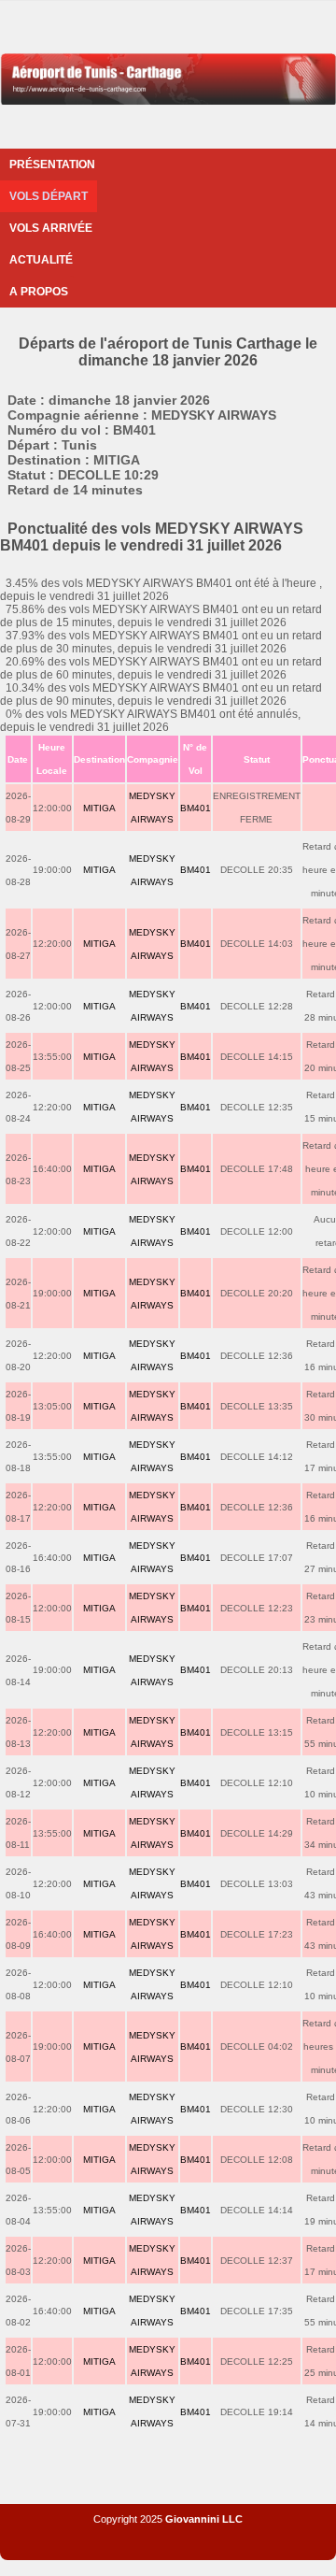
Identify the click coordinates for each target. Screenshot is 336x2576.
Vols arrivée (51, 228)
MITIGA (99, 808)
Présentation (52, 165)
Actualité (41, 260)
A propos (39, 292)
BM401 (196, 808)
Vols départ (49, 196)
